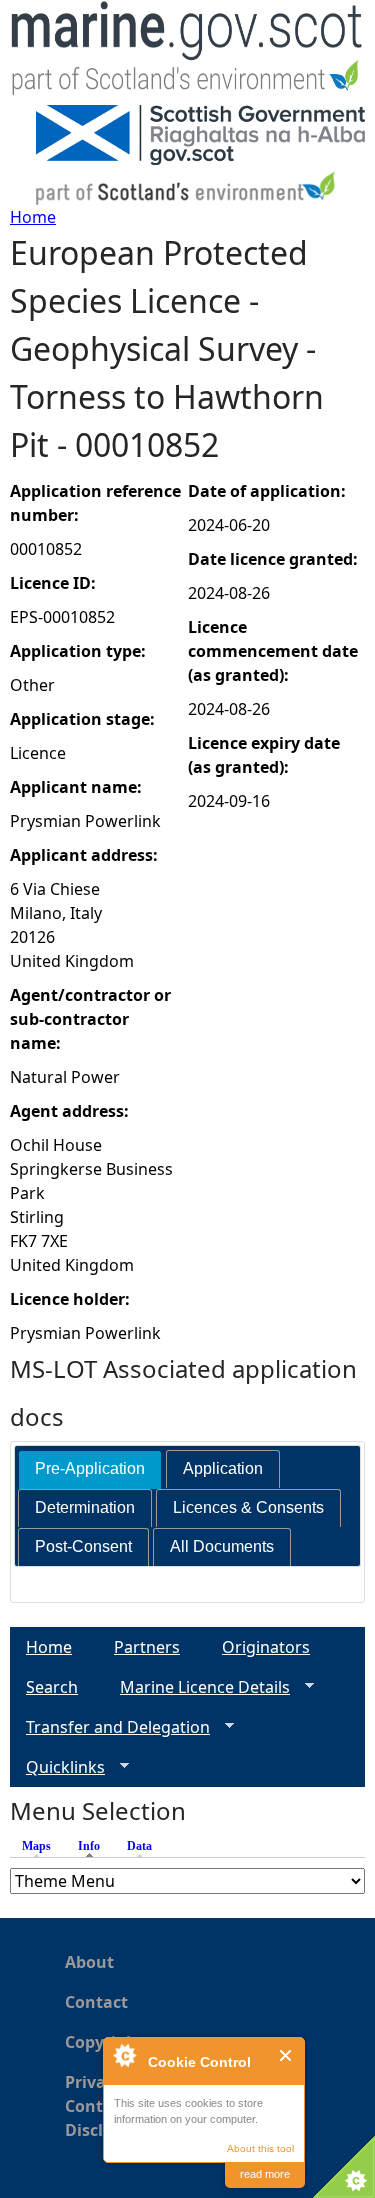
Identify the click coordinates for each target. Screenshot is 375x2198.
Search (52, 1687)
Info (94, 1846)
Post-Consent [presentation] (83, 1546)
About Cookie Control (124, 2055)
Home (33, 217)
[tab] (90, 1469)
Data (139, 1846)
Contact (96, 2002)
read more (265, 2174)
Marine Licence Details (197, 1687)
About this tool (260, 2148)
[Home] (187, 52)
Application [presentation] (223, 1468)
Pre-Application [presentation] (90, 1468)
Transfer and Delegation (110, 1727)
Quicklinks (57, 1767)
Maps (36, 1846)
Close (286, 2055)
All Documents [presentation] (222, 1546)
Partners (147, 1647)
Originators (266, 1647)
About (89, 1962)
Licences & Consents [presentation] (248, 1507)
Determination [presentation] (85, 1507)
